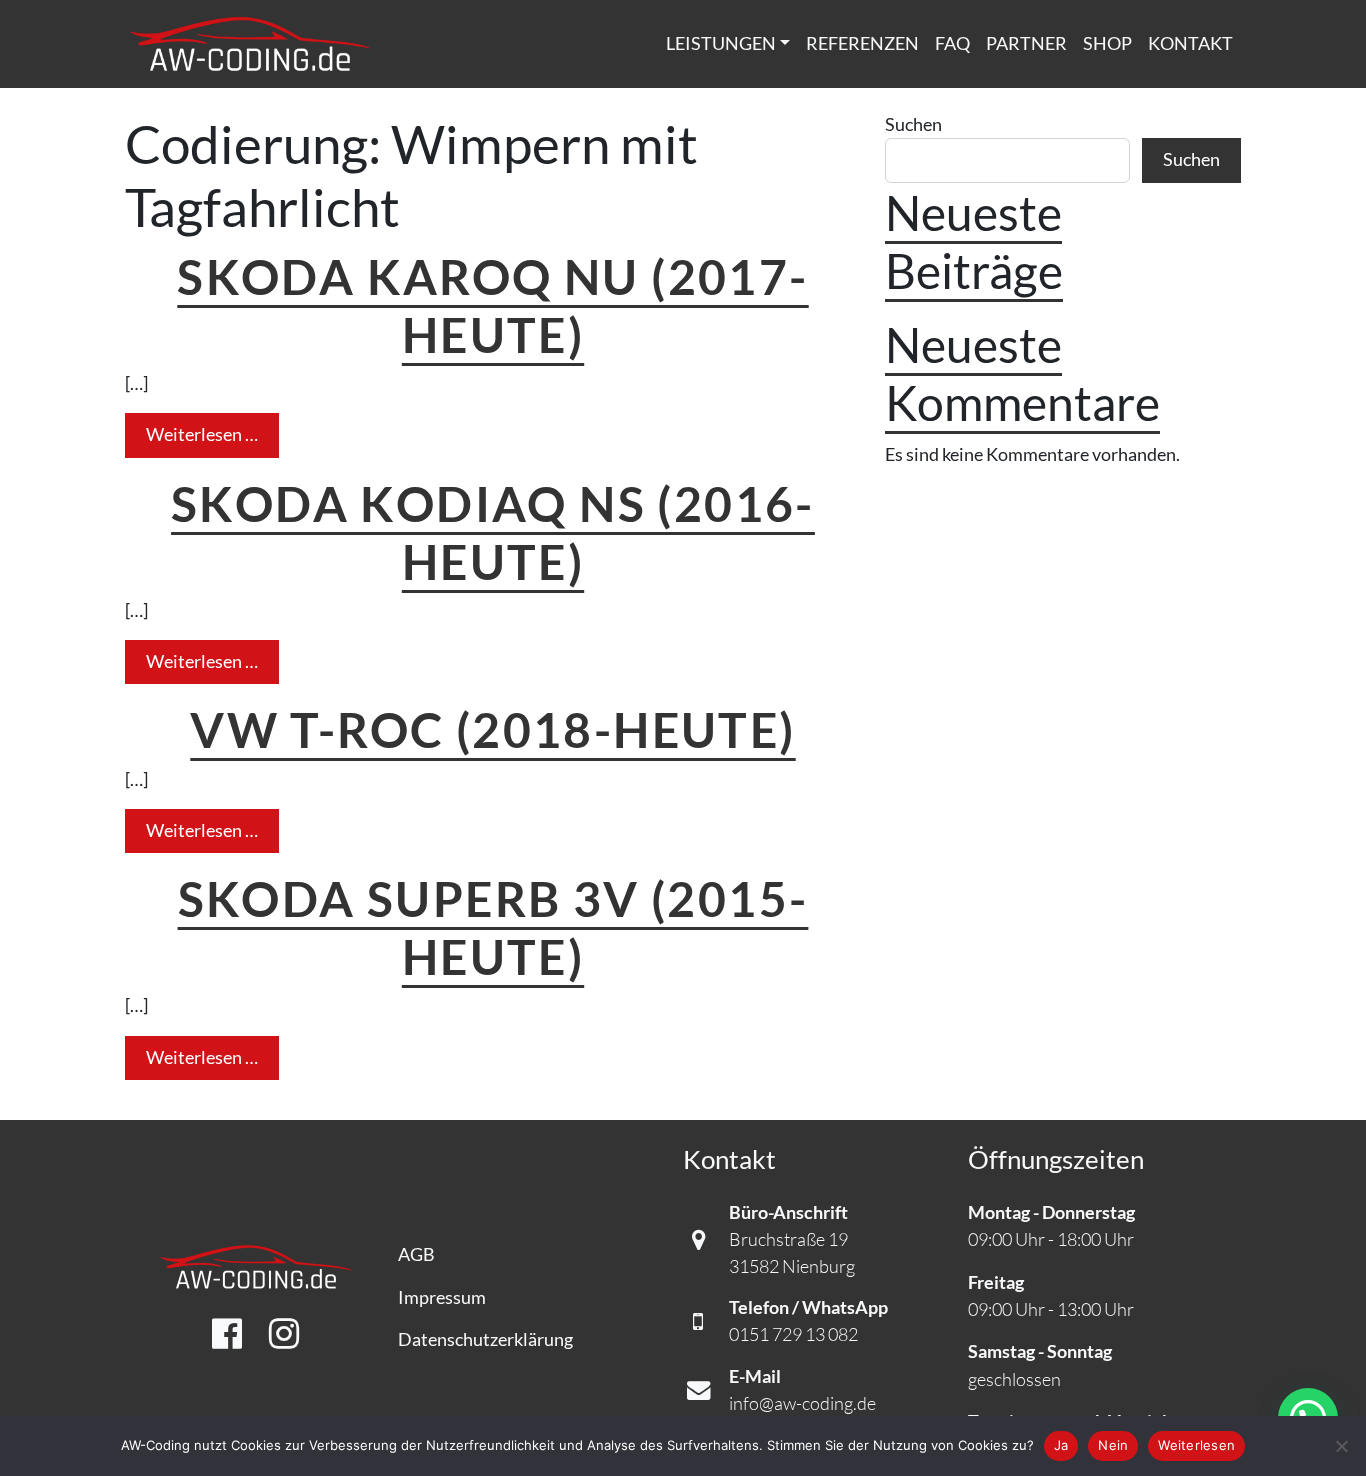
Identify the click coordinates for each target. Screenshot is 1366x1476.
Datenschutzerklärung (485, 1339)
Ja (1061, 1445)
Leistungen (721, 43)
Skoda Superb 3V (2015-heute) (493, 927)
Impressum (442, 1297)
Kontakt (1190, 43)
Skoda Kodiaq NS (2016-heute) (493, 532)
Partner (1026, 43)
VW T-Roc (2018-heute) (492, 729)
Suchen (913, 124)
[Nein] (1341, 1446)
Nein (1113, 1445)
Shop (1107, 43)
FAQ (952, 43)
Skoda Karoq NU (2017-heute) (492, 305)
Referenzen (862, 43)
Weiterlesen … (212, 434)
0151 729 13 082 (793, 1334)
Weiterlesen (1196, 1445)
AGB (416, 1254)
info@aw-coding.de (802, 1403)
